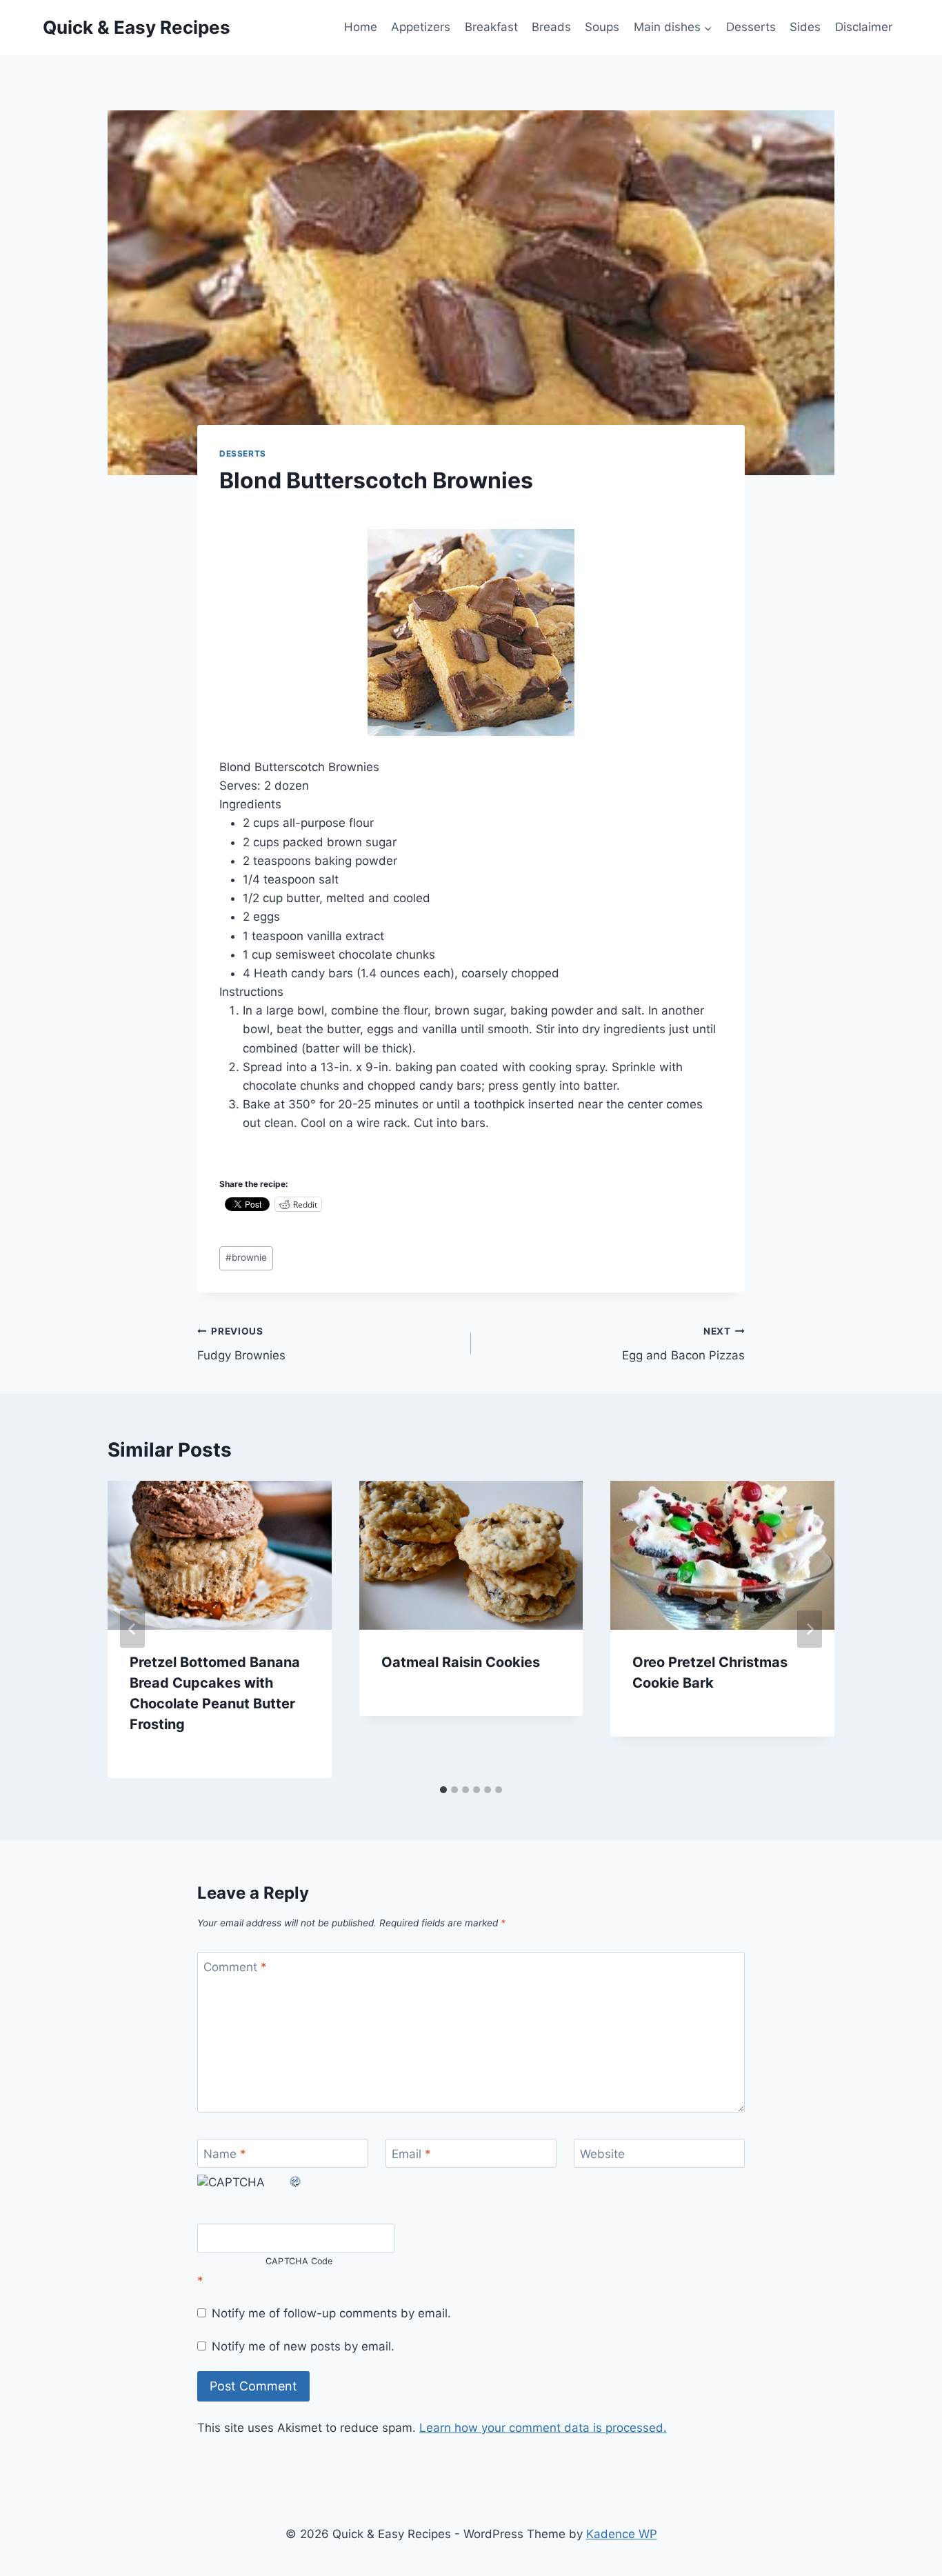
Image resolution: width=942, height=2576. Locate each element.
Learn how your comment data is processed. (543, 2428)
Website (602, 2154)
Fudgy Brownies (241, 1344)
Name (225, 2154)
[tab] (443, 1790)
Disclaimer (864, 27)
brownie (246, 1257)
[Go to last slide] (132, 1629)
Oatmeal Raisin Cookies (461, 1662)
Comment (235, 1967)
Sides (805, 27)
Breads (551, 27)
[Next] (810, 1629)
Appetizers (421, 27)
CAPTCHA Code (299, 2261)
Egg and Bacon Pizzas (683, 1344)
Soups (602, 27)
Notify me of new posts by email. (303, 2346)
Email (411, 2154)
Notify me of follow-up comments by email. (331, 2313)
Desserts (751, 27)
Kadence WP (622, 2534)
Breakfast (491, 27)
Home (361, 27)
